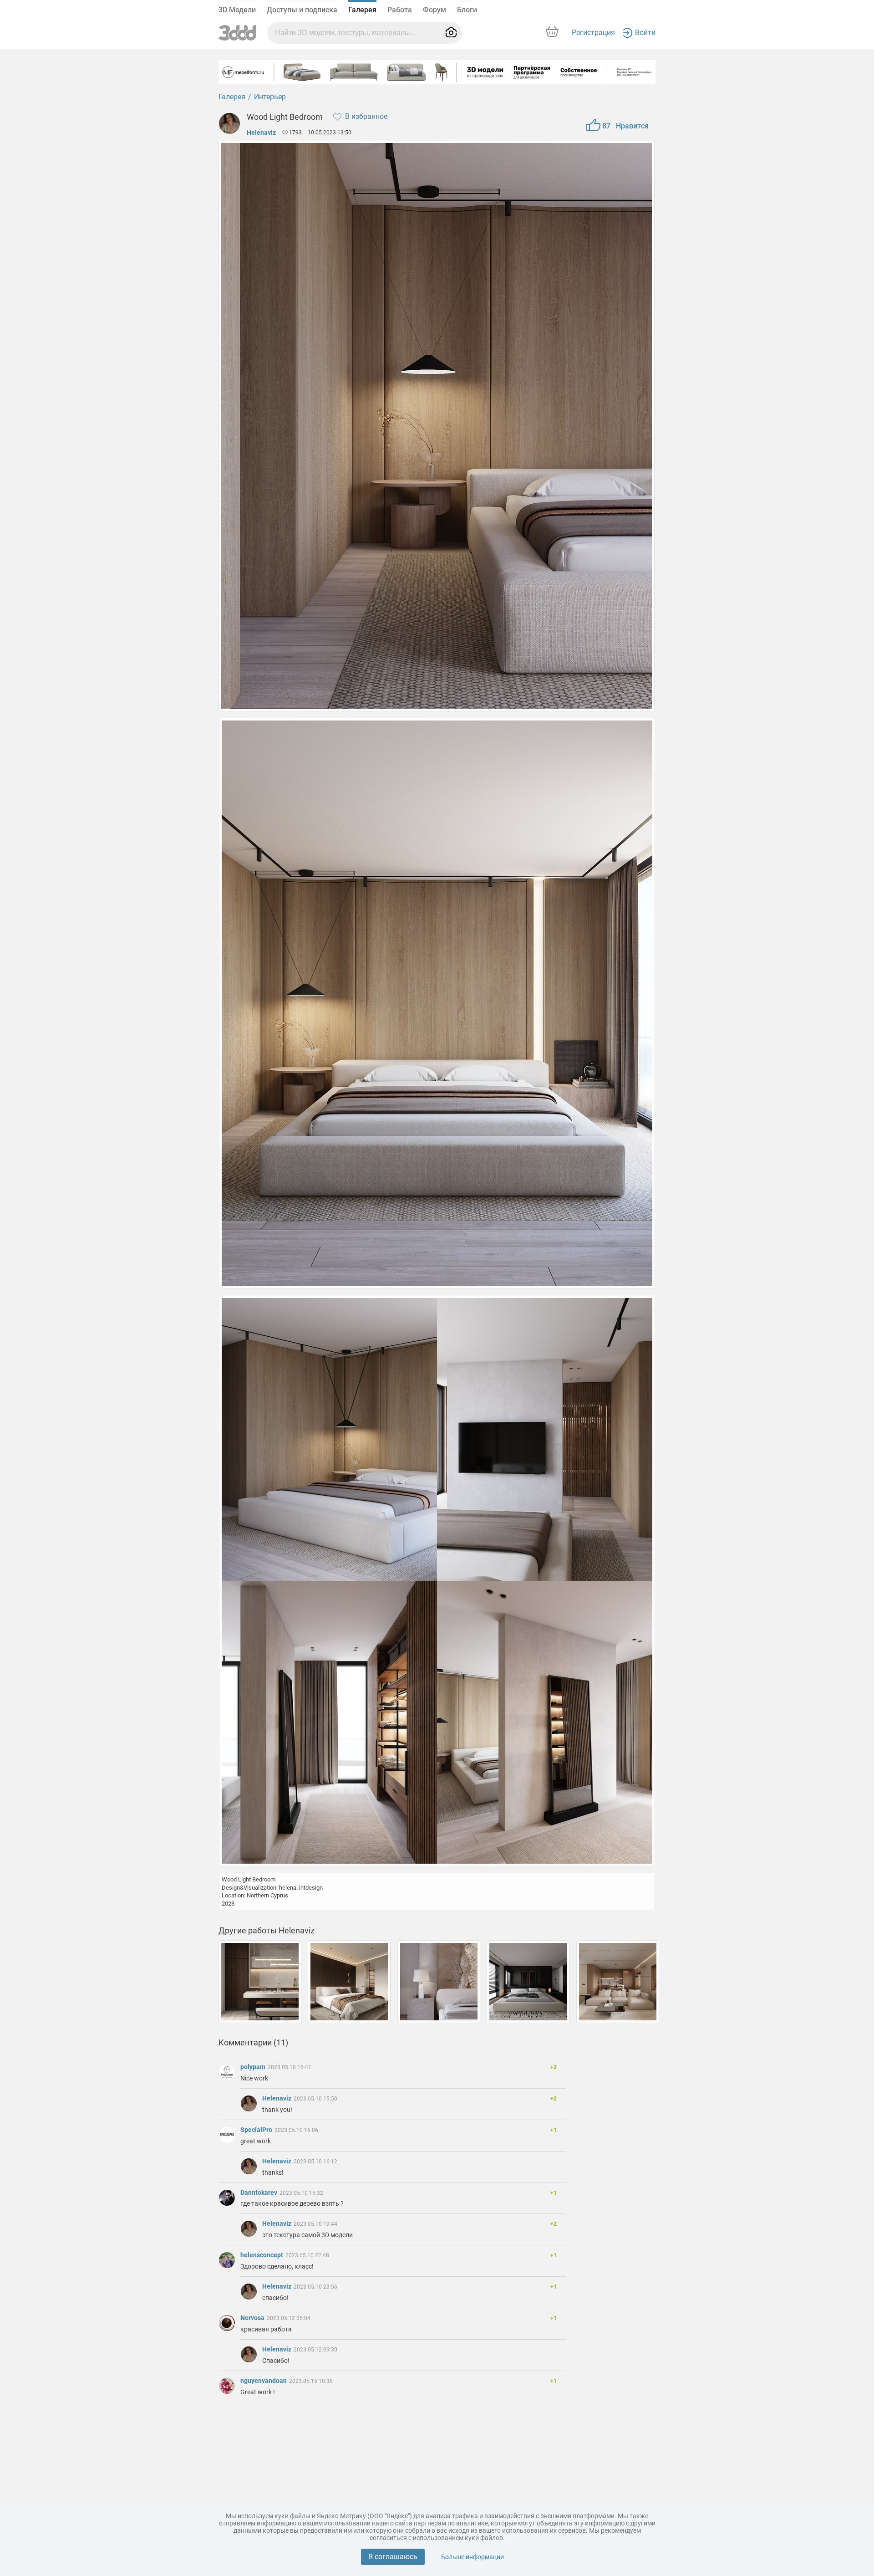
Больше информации (473, 2557)
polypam (254, 2067)
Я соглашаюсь (393, 2557)
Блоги (467, 10)
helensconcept (262, 2255)
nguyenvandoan (264, 2381)
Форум (434, 10)
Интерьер (270, 97)
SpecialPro (257, 2130)
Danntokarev (259, 2193)
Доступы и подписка (302, 10)
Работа (400, 10)
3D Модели (237, 10)
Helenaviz (261, 133)
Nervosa (253, 2318)
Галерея (362, 10)
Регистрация (593, 33)
